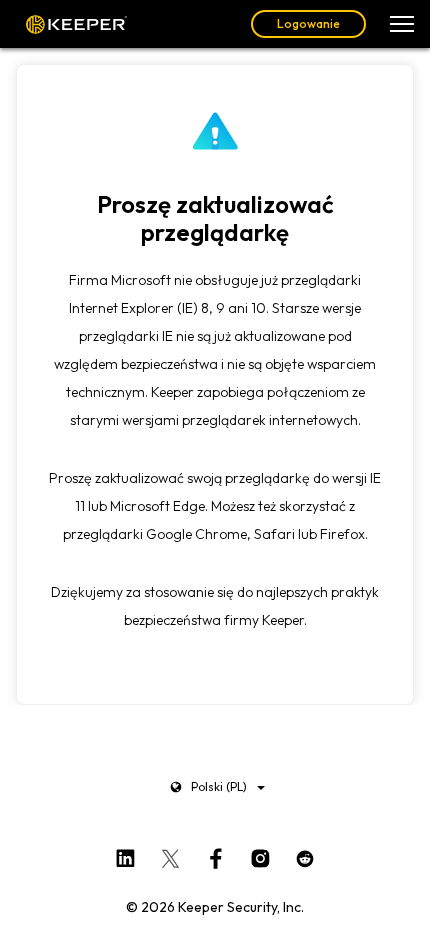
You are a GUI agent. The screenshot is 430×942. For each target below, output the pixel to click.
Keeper (76, 24)
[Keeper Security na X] (170, 854)
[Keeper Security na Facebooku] (215, 854)
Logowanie (308, 23)
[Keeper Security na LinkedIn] (125, 854)
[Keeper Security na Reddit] (305, 854)
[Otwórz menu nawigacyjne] (402, 24)
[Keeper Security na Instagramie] (260, 854)
